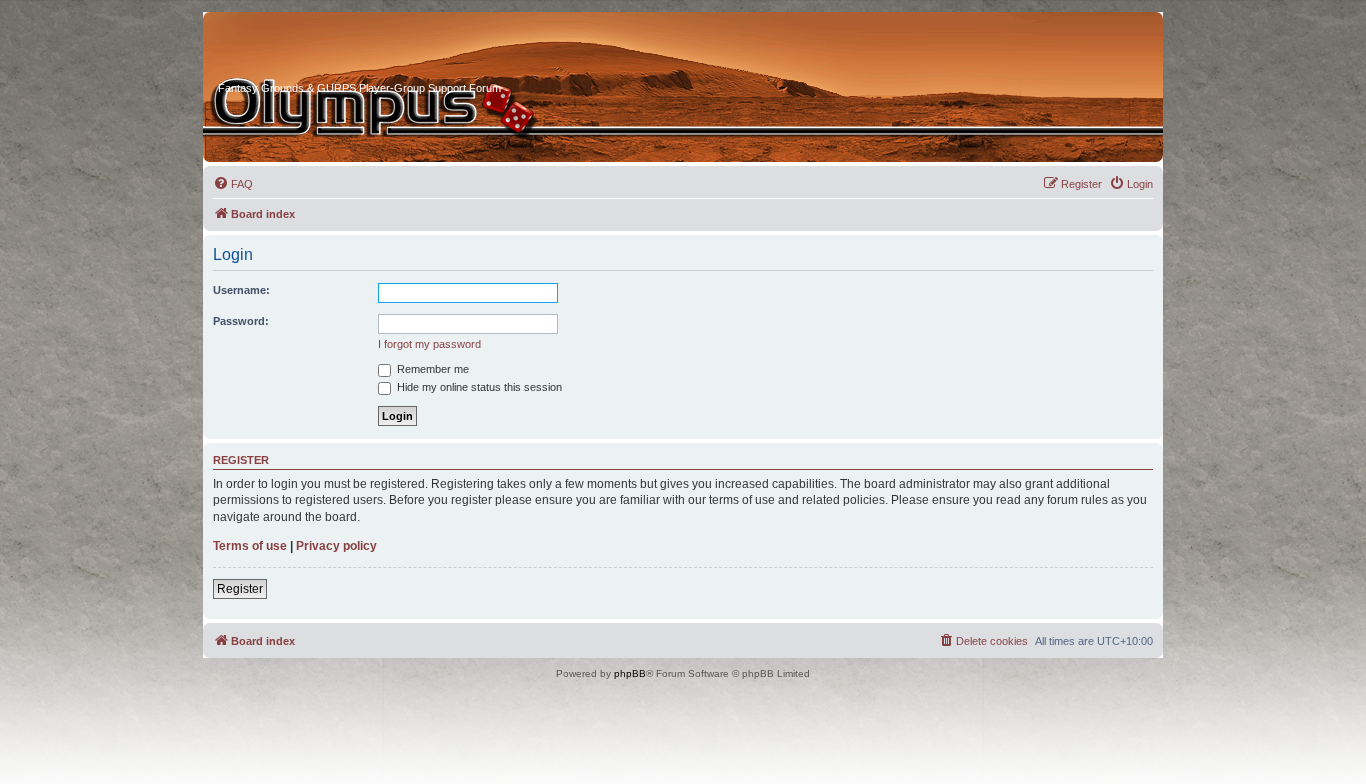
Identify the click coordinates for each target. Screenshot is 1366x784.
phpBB (630, 673)
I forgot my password (429, 344)
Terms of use (250, 546)
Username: (241, 290)
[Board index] (294, 49)
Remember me (431, 369)
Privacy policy (336, 546)
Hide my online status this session (478, 387)
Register (240, 589)
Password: (241, 321)
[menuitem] (233, 184)
